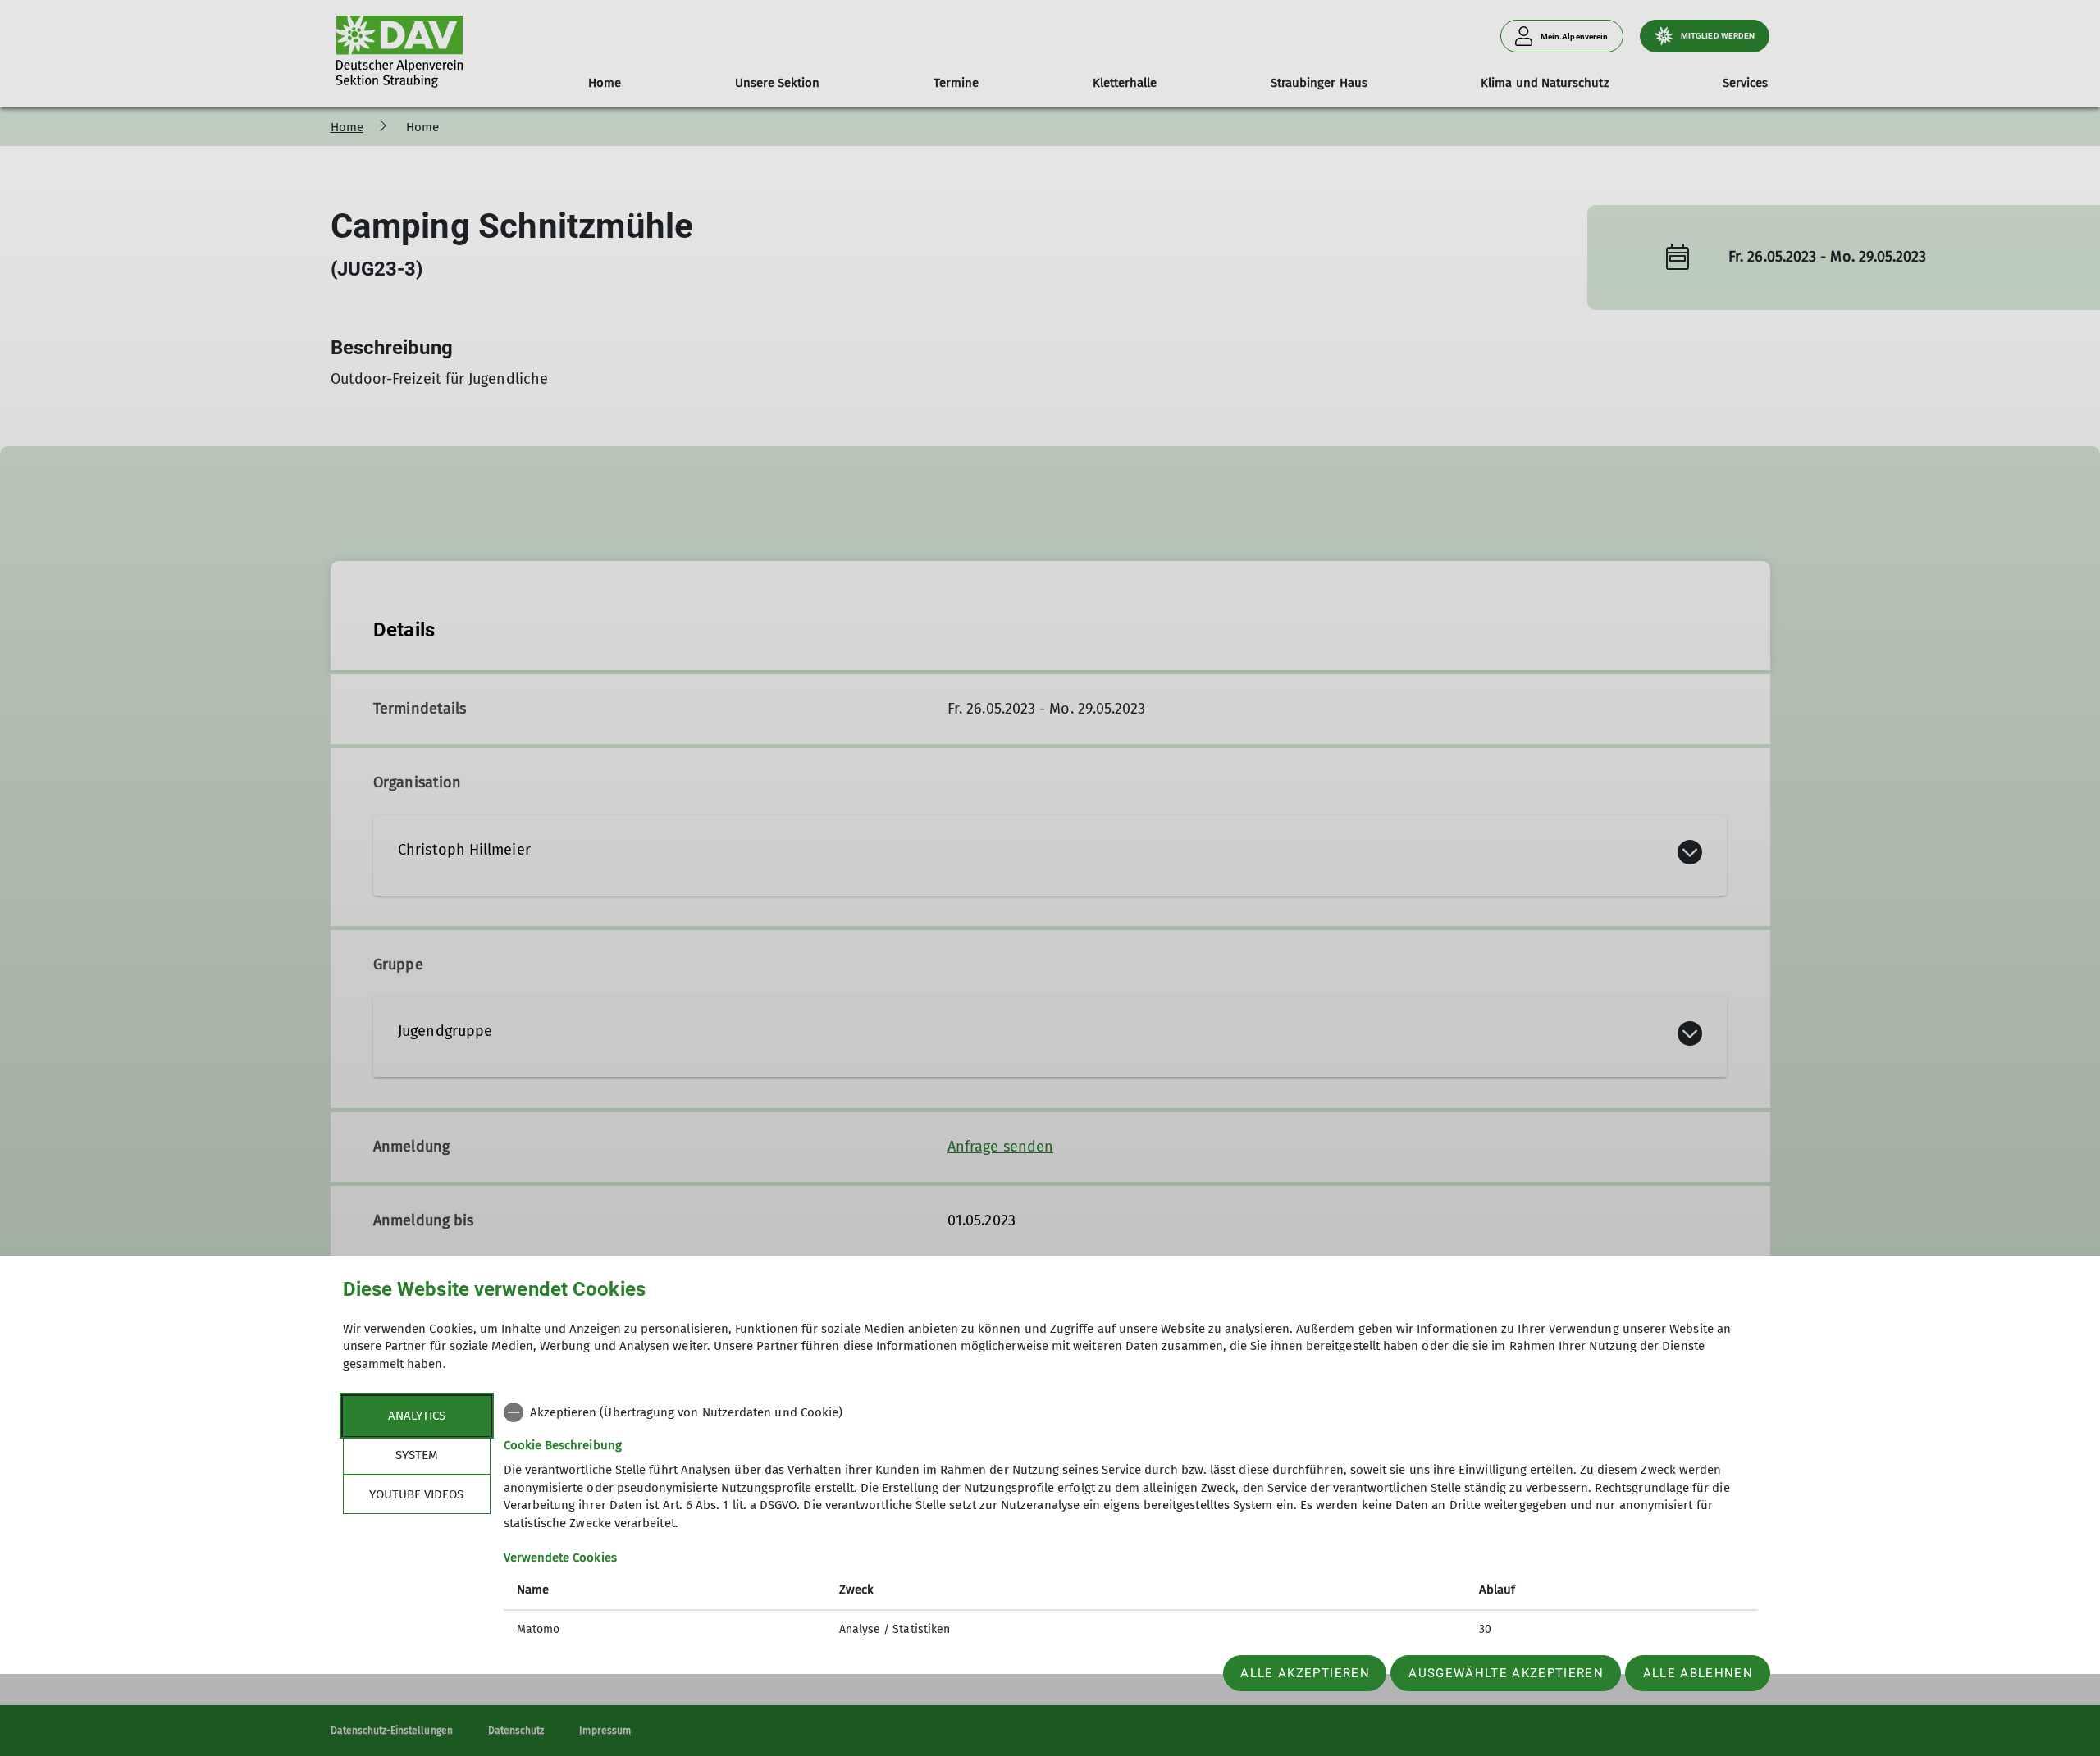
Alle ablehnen (1698, 1673)
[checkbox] (1131, 1412)
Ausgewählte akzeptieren (1506, 1673)
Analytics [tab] (417, 1416)
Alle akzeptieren (1305, 1673)
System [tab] (417, 1455)
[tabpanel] (1131, 1523)
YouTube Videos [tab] (416, 1494)
